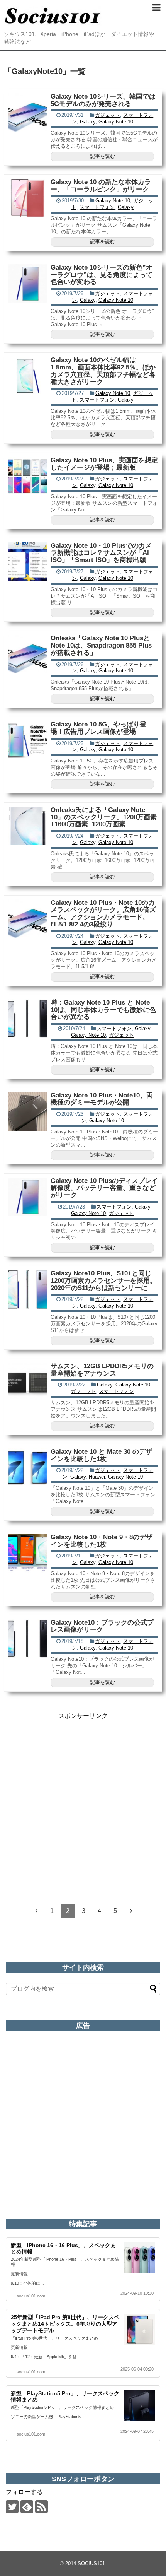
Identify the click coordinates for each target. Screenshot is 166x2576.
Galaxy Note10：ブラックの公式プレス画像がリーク (102, 1626)
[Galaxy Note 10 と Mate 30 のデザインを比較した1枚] (27, 1468)
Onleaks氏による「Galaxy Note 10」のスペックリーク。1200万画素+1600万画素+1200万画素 (104, 817)
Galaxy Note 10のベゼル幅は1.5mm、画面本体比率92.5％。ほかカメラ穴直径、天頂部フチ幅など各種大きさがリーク (103, 371)
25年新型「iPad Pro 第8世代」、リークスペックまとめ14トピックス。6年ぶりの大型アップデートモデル (65, 2324)
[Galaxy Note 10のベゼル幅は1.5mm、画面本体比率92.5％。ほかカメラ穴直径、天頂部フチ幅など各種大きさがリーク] (27, 376)
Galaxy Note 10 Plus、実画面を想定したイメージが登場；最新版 (104, 464)
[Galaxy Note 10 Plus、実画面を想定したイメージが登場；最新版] (27, 476)
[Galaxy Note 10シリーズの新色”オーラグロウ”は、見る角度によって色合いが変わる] (27, 284)
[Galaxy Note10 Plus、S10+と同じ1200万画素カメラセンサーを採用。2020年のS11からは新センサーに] (27, 1289)
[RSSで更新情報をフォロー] (41, 2507)
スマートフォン (97, 207)
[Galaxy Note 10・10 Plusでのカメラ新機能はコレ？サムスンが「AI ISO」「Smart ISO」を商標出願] (27, 562)
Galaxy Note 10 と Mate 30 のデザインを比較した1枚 (101, 1455)
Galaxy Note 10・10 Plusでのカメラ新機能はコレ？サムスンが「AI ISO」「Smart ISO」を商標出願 (101, 553)
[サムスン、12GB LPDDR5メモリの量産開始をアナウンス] (27, 1382)
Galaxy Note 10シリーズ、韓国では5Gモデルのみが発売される (103, 100)
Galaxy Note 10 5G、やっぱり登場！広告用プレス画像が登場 (98, 728)
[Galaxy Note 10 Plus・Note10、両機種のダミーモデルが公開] (27, 1111)
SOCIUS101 (91, 2563)
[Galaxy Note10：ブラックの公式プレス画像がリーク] (27, 1639)
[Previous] (36, 1911)
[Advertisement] (83, 1803)
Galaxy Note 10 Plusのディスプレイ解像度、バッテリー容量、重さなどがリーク (104, 1188)
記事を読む (102, 156)
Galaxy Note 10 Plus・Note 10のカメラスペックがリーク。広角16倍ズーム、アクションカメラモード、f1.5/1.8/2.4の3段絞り (103, 914)
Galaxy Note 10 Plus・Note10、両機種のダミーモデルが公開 (102, 1099)
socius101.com (31, 2296)
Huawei (97, 1477)
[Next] (131, 1911)
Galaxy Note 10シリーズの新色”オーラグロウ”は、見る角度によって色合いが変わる (102, 275)
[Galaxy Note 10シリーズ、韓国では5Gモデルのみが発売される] (27, 113)
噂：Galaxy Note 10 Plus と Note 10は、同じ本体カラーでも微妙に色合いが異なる (103, 1010)
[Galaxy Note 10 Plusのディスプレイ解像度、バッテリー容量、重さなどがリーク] (27, 1197)
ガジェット (108, 115)
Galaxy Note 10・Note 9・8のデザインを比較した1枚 (102, 1541)
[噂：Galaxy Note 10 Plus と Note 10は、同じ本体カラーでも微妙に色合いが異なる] (27, 1019)
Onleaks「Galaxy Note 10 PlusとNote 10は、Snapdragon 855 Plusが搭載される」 (101, 645)
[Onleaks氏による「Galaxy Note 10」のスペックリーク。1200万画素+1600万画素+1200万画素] (27, 826)
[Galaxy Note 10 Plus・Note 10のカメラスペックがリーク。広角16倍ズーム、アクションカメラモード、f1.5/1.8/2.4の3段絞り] (27, 919)
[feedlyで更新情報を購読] (27, 2507)
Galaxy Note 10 (116, 122)
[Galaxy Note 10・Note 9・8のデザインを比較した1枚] (27, 1553)
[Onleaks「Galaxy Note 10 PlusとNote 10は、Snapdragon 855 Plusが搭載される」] (27, 654)
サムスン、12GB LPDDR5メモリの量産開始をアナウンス (102, 1370)
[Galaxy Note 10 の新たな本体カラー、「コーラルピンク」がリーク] (27, 198)
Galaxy (88, 122)
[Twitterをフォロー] (12, 2507)
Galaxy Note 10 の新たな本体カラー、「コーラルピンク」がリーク (101, 186)
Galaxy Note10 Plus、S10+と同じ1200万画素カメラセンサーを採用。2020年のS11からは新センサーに (103, 1280)
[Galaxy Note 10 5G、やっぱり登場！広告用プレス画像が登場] (27, 740)
